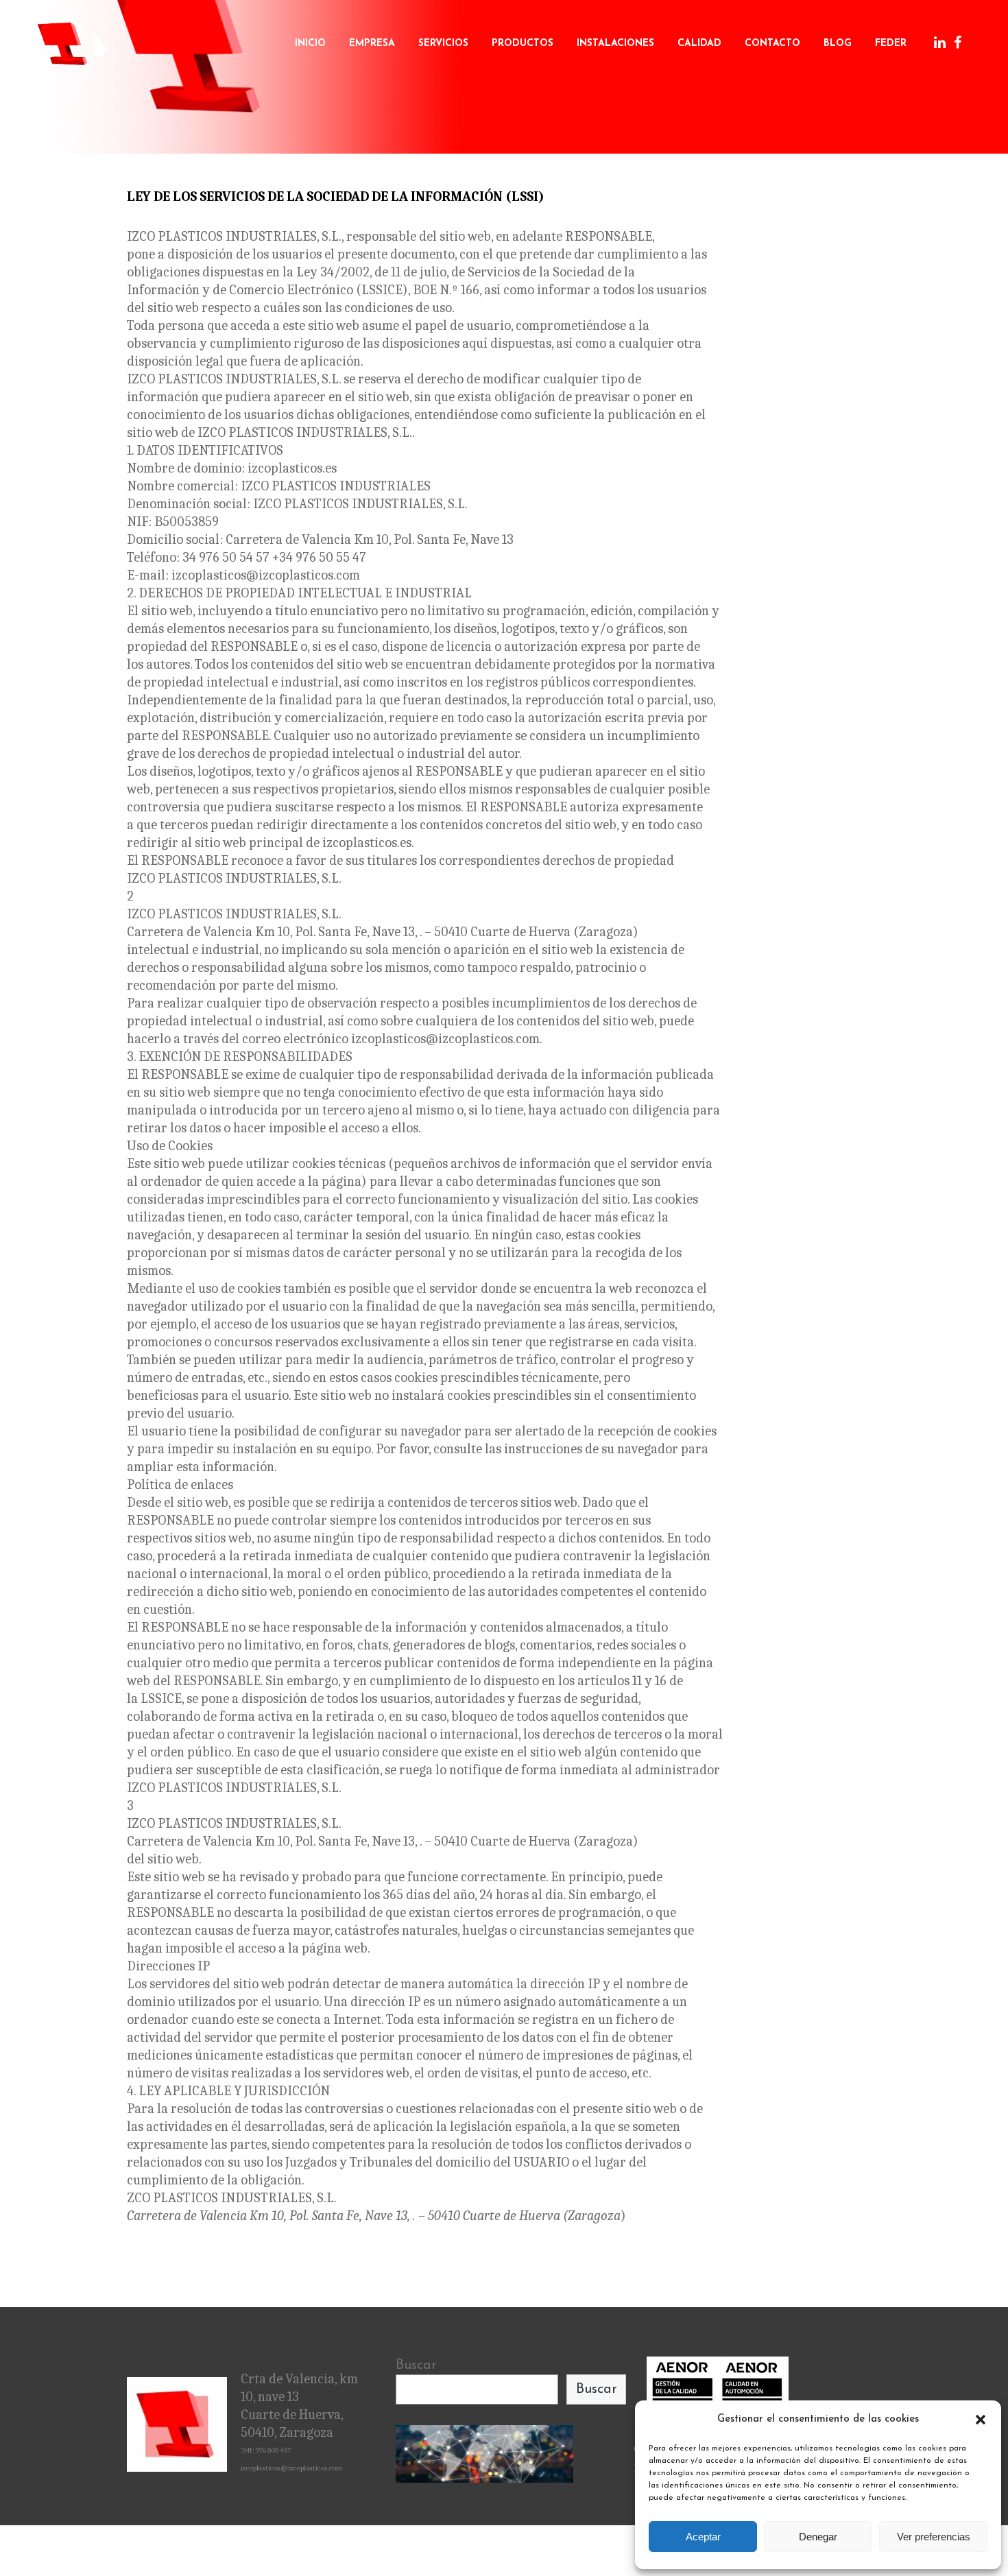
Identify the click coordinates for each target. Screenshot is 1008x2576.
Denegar (818, 2537)
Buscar (416, 2365)
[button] (981, 2420)
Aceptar (703, 2537)
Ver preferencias (934, 2537)
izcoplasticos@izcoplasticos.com (291, 2468)
